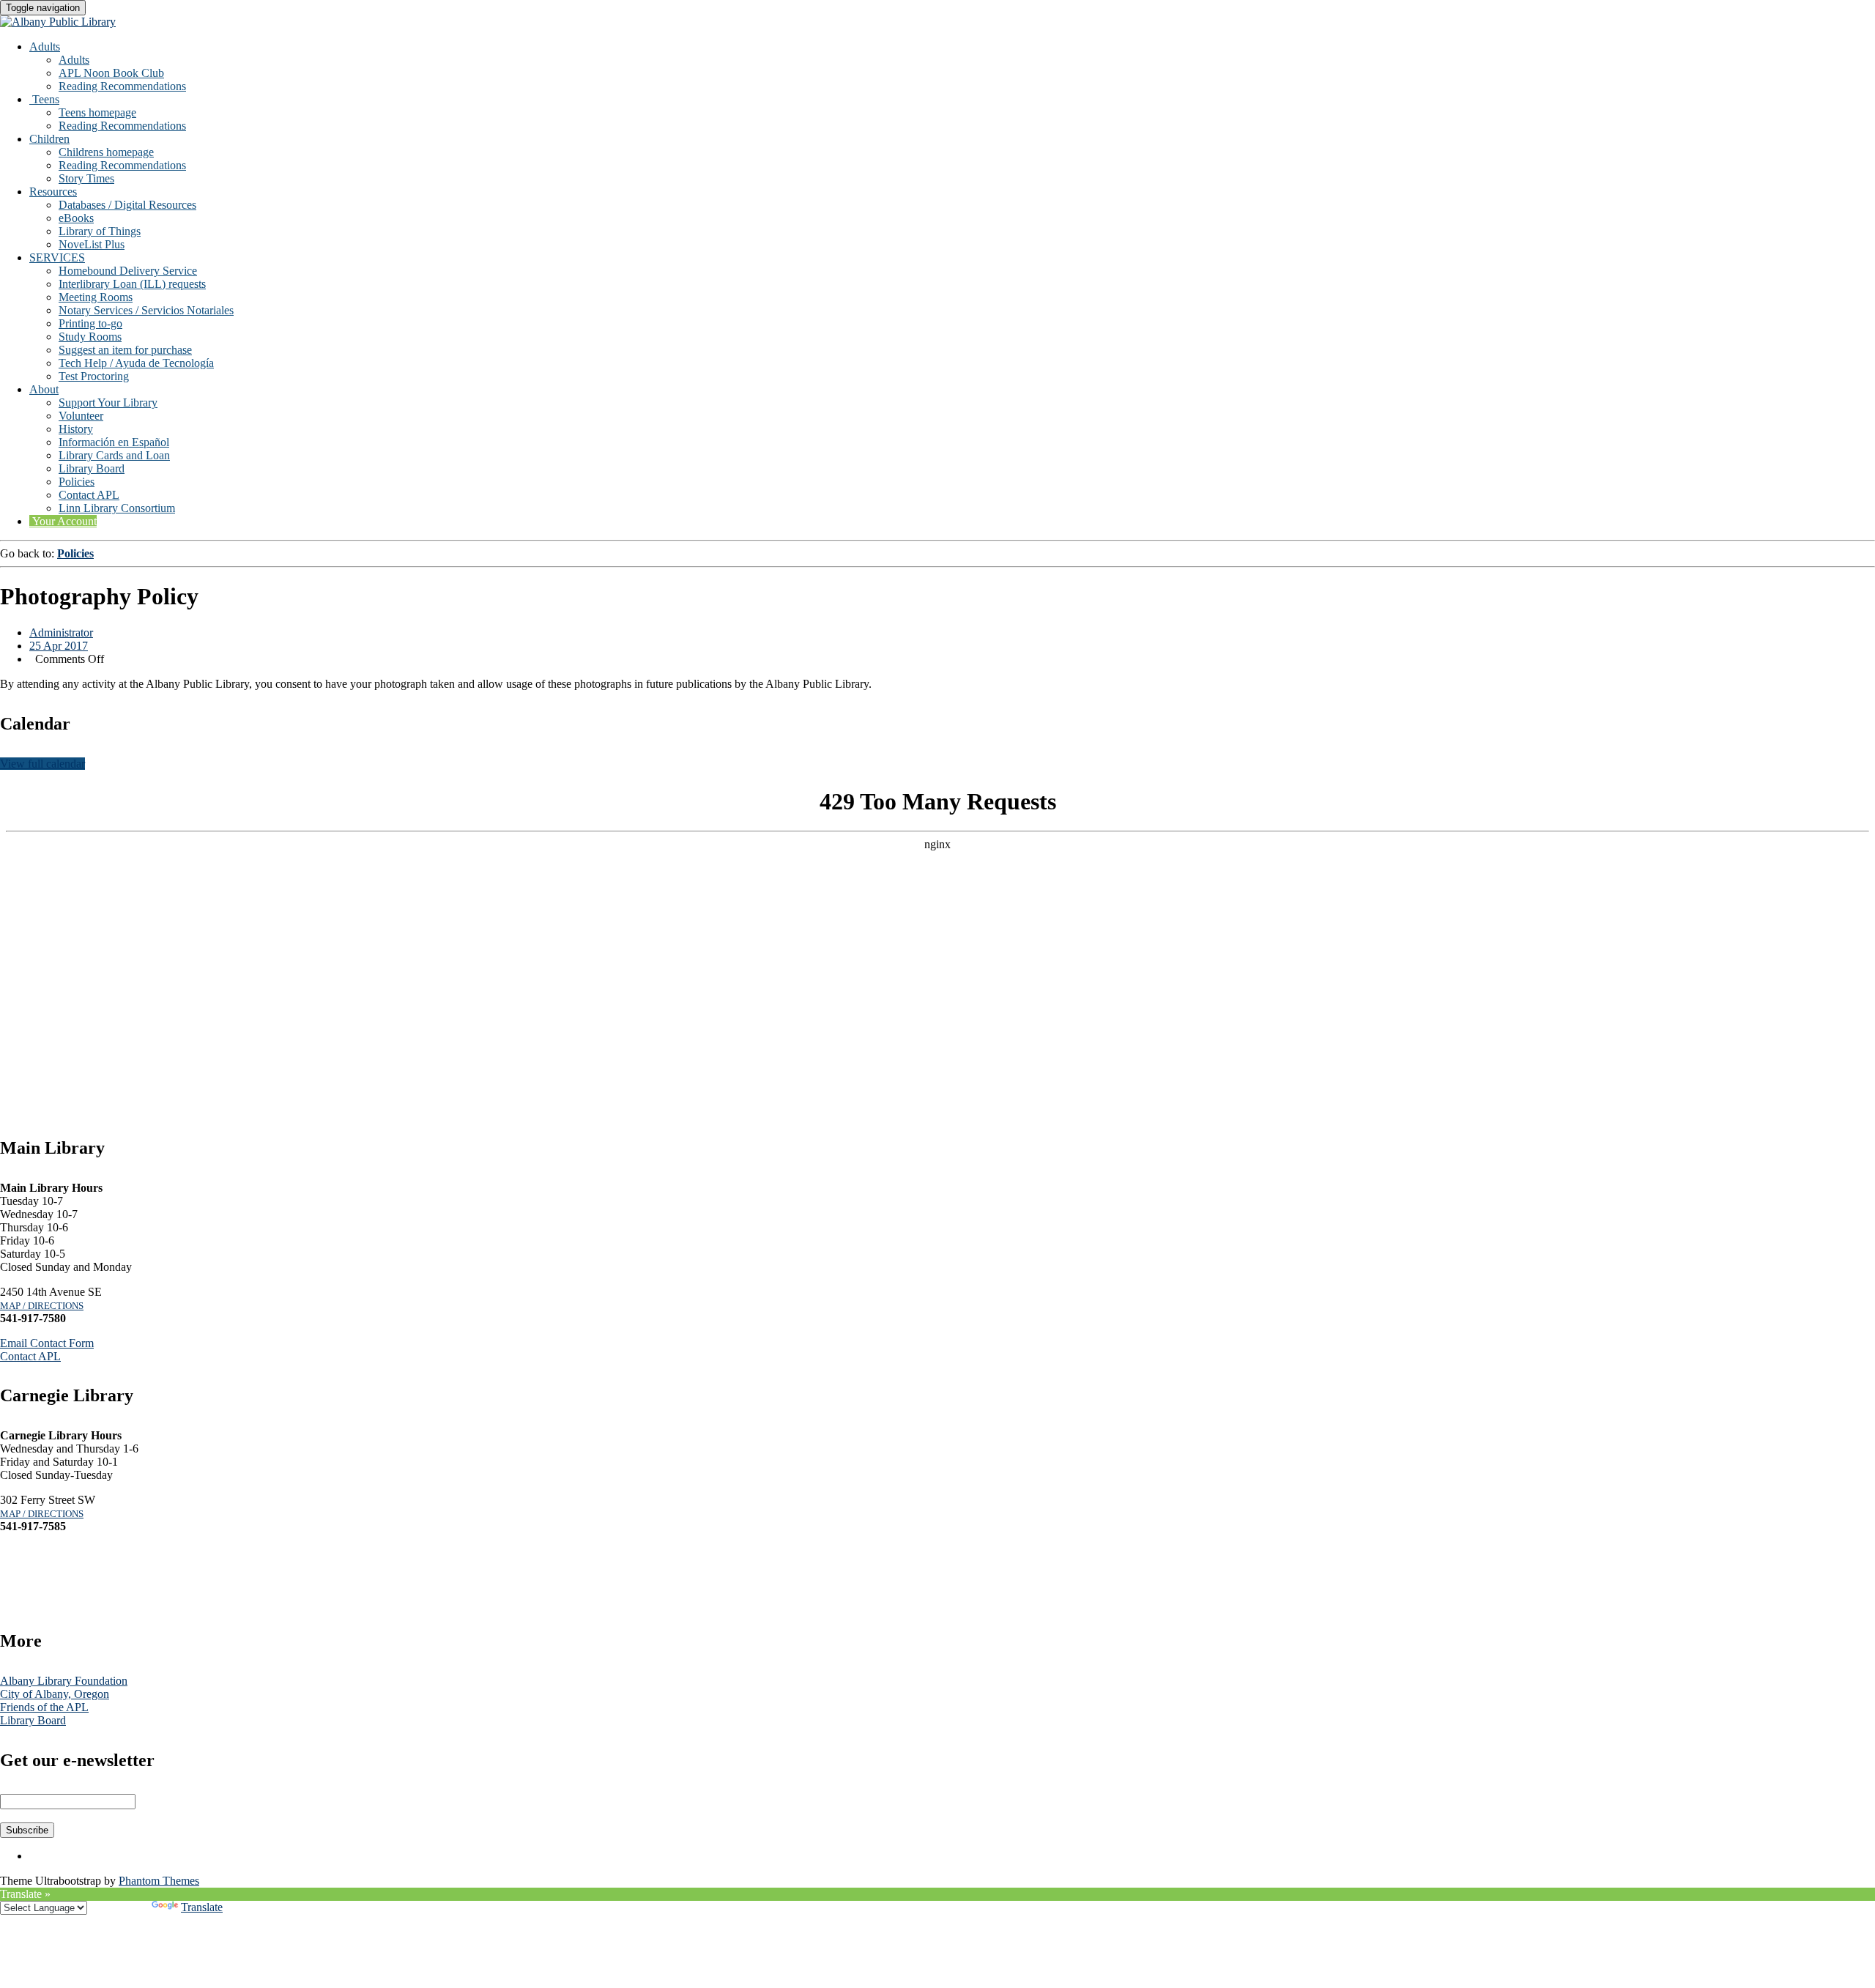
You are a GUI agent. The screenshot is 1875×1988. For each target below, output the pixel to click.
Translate (202, 1907)
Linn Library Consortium (117, 508)
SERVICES (57, 257)
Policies (77, 482)
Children (49, 139)
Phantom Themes (159, 1881)
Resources (53, 192)
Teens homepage (97, 112)
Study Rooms (90, 337)
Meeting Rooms (96, 297)
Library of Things (100, 231)
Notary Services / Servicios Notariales (146, 310)
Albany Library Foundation (64, 1681)
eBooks (76, 218)
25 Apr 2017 (59, 646)
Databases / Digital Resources (127, 205)
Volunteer (81, 416)
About (44, 389)
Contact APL (89, 495)
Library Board (92, 468)
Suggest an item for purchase (125, 350)
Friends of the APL (44, 1707)
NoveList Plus (92, 244)
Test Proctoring (94, 376)
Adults (45, 47)
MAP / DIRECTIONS (42, 1306)
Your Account (63, 521)
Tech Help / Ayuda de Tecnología (136, 363)
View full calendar (42, 764)
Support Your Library (108, 403)
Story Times (86, 178)
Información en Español (114, 442)
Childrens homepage (106, 152)
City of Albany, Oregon (55, 1694)
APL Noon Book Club (111, 73)
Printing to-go (90, 323)
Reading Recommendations (122, 86)
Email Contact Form (47, 1343)
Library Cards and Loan (114, 455)
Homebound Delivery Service (128, 271)
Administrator (61, 633)
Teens (44, 99)
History (76, 429)
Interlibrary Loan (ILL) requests (132, 284)
